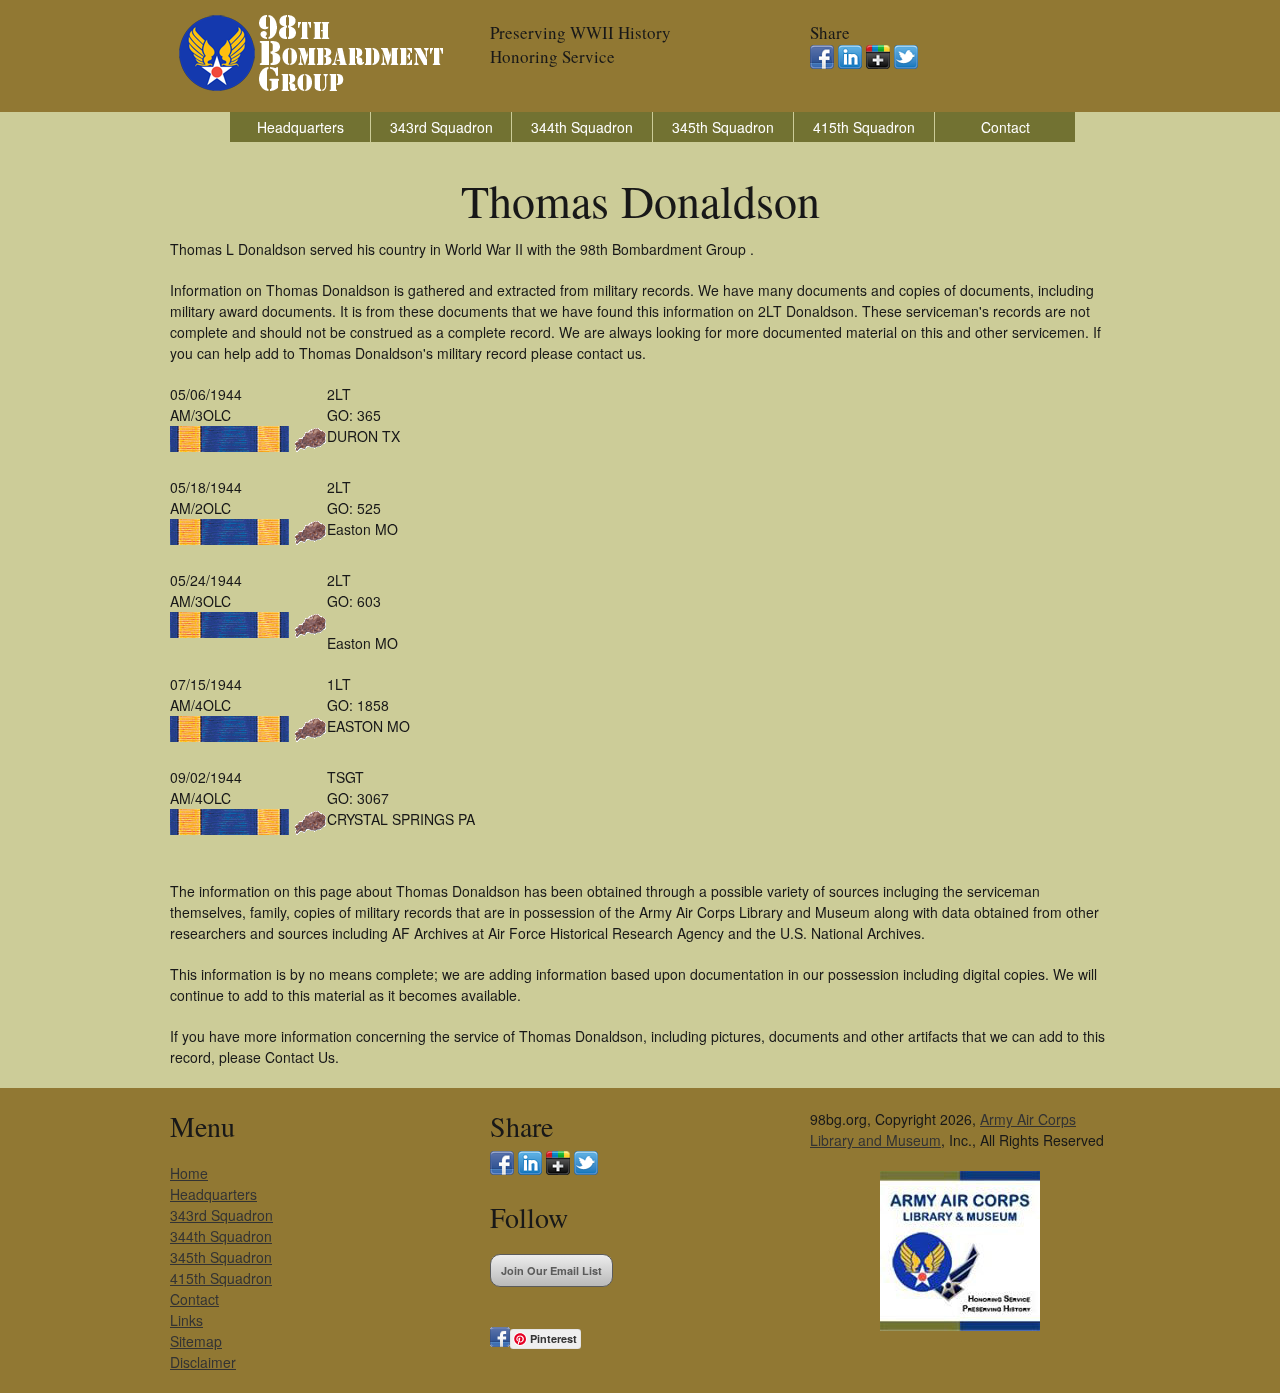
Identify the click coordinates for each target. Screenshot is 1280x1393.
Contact (1005, 127)
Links (186, 1320)
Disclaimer (203, 1362)
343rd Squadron (441, 127)
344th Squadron (582, 127)
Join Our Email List (551, 1270)
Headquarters (300, 127)
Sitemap (196, 1341)
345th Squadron (723, 127)
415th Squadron (864, 127)
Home (189, 1173)
